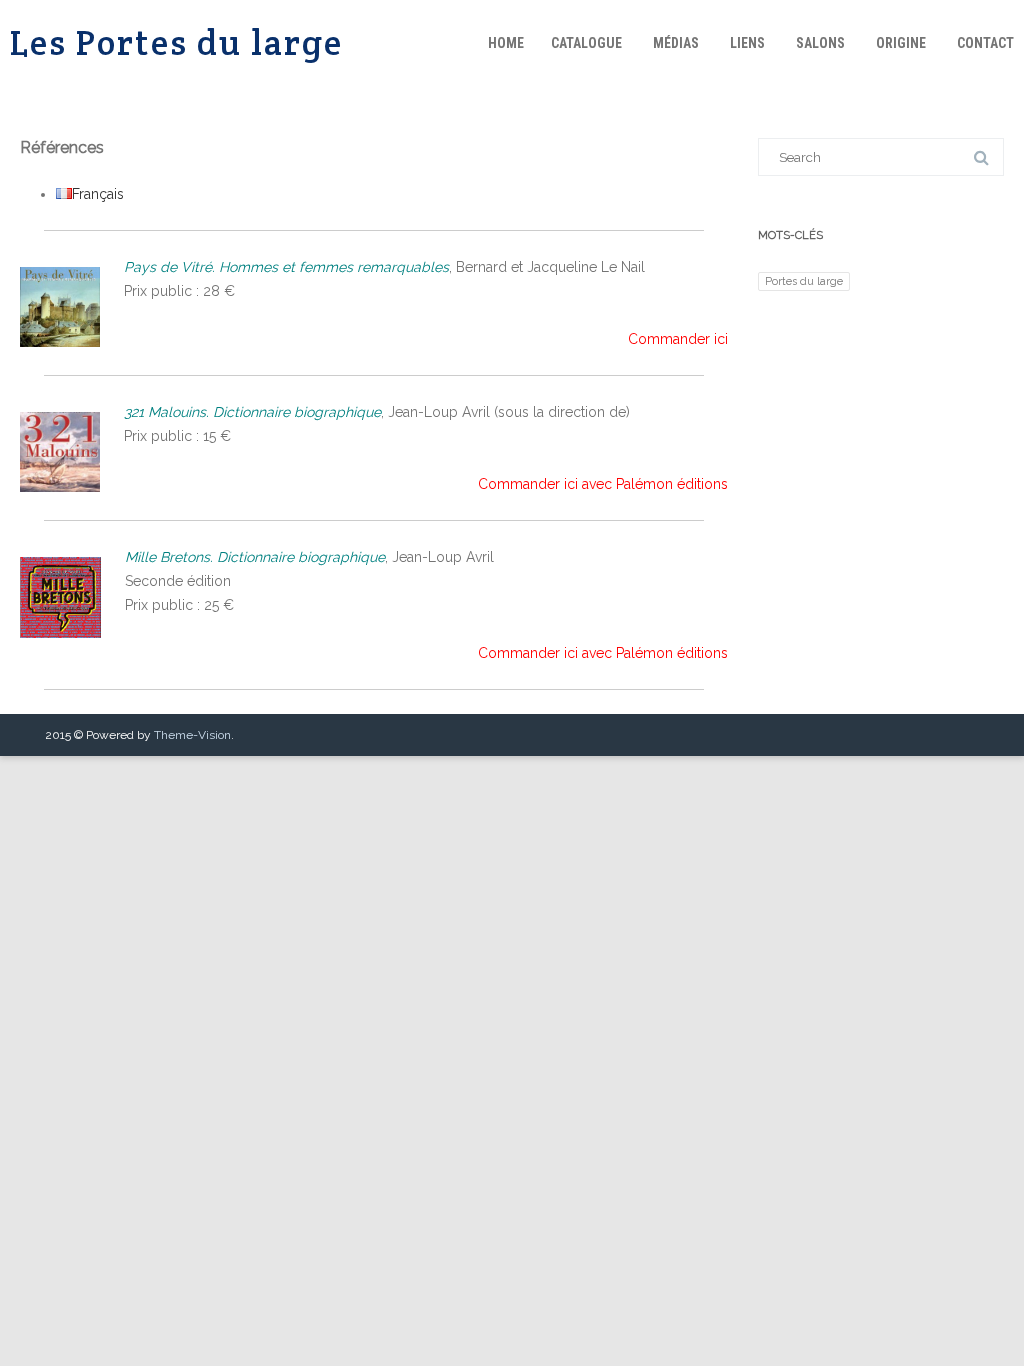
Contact (985, 43)
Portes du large (804, 281)
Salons (820, 43)
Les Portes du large (176, 42)
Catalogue (586, 43)
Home (506, 43)
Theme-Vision (192, 735)
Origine (901, 43)
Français (98, 194)
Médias (676, 43)
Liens (747, 43)
